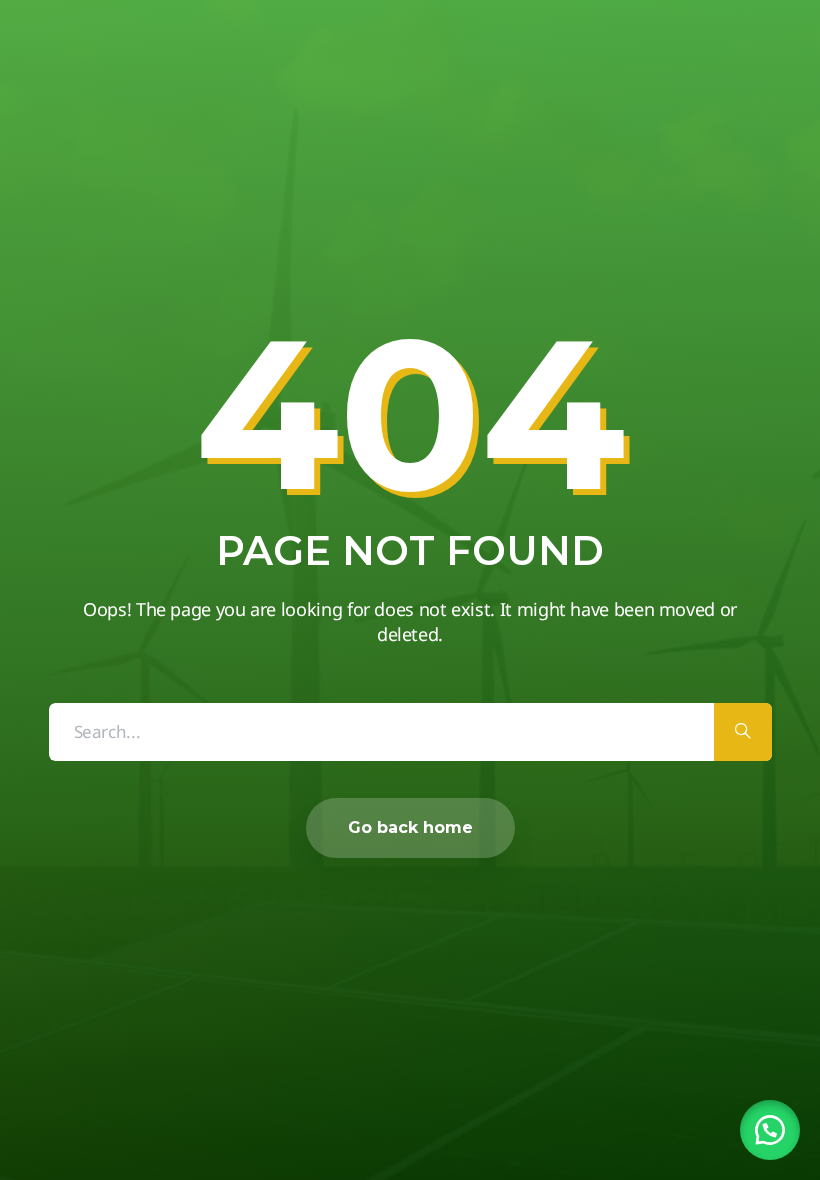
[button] (770, 1130)
